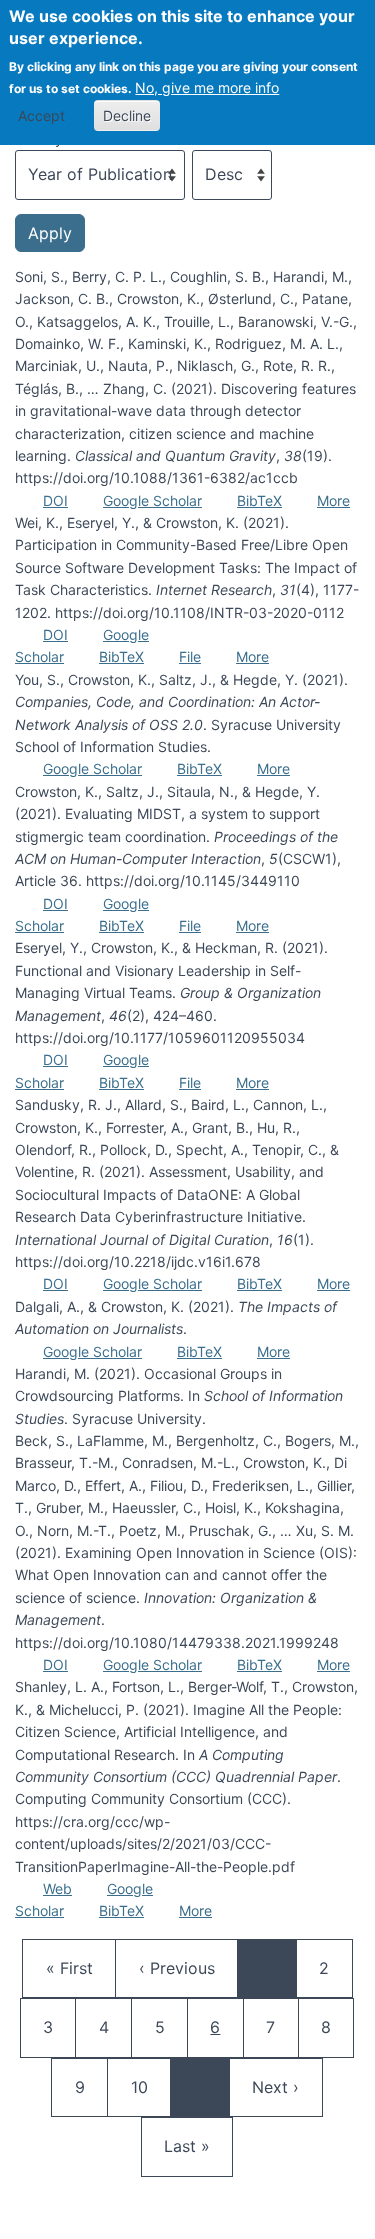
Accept (41, 115)
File (190, 656)
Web (57, 1888)
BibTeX (259, 500)
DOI (55, 500)
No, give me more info (207, 87)
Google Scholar (152, 500)
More (333, 500)
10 (149, 2086)
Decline (127, 115)
